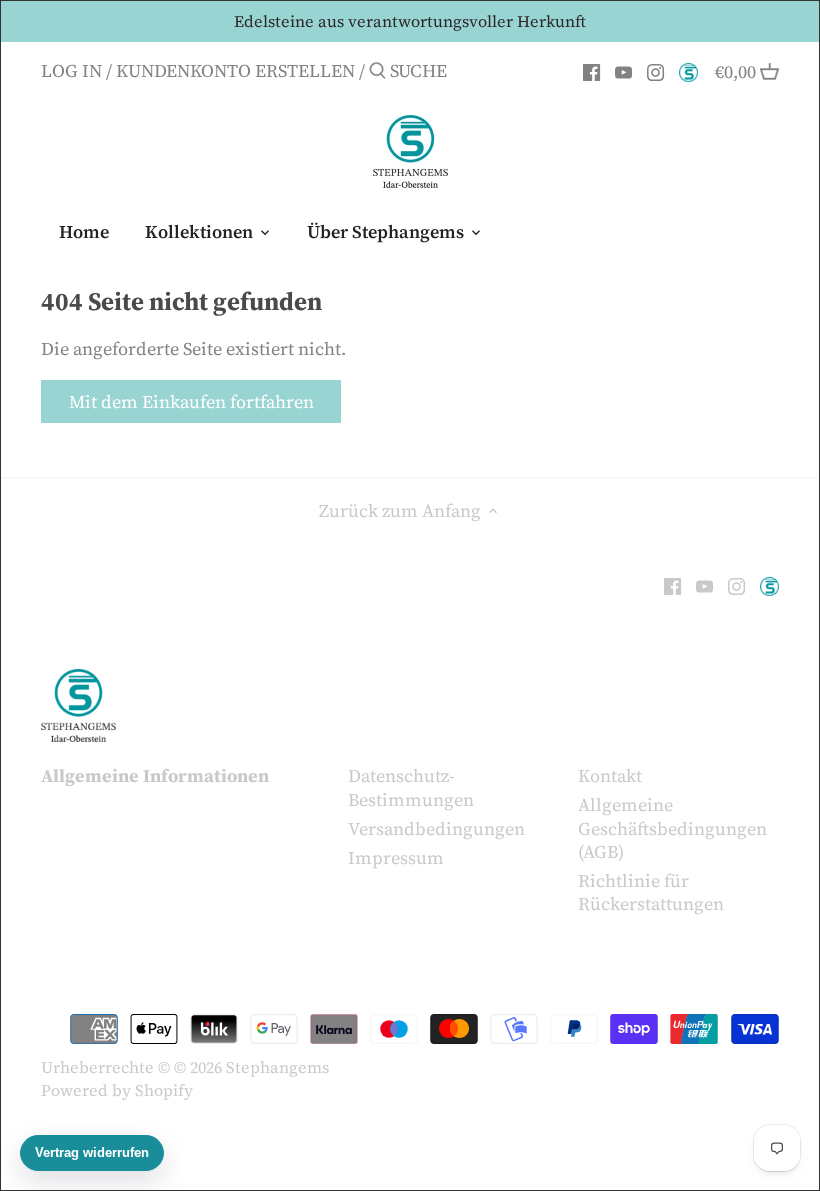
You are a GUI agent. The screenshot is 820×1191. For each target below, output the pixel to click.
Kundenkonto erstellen (235, 70)
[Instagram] (655, 70)
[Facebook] (591, 70)
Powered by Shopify (117, 1090)
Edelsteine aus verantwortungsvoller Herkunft (410, 21)
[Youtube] (623, 70)
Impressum (396, 857)
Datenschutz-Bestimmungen (411, 787)
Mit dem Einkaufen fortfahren (191, 401)
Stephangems (277, 1067)
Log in (71, 70)
